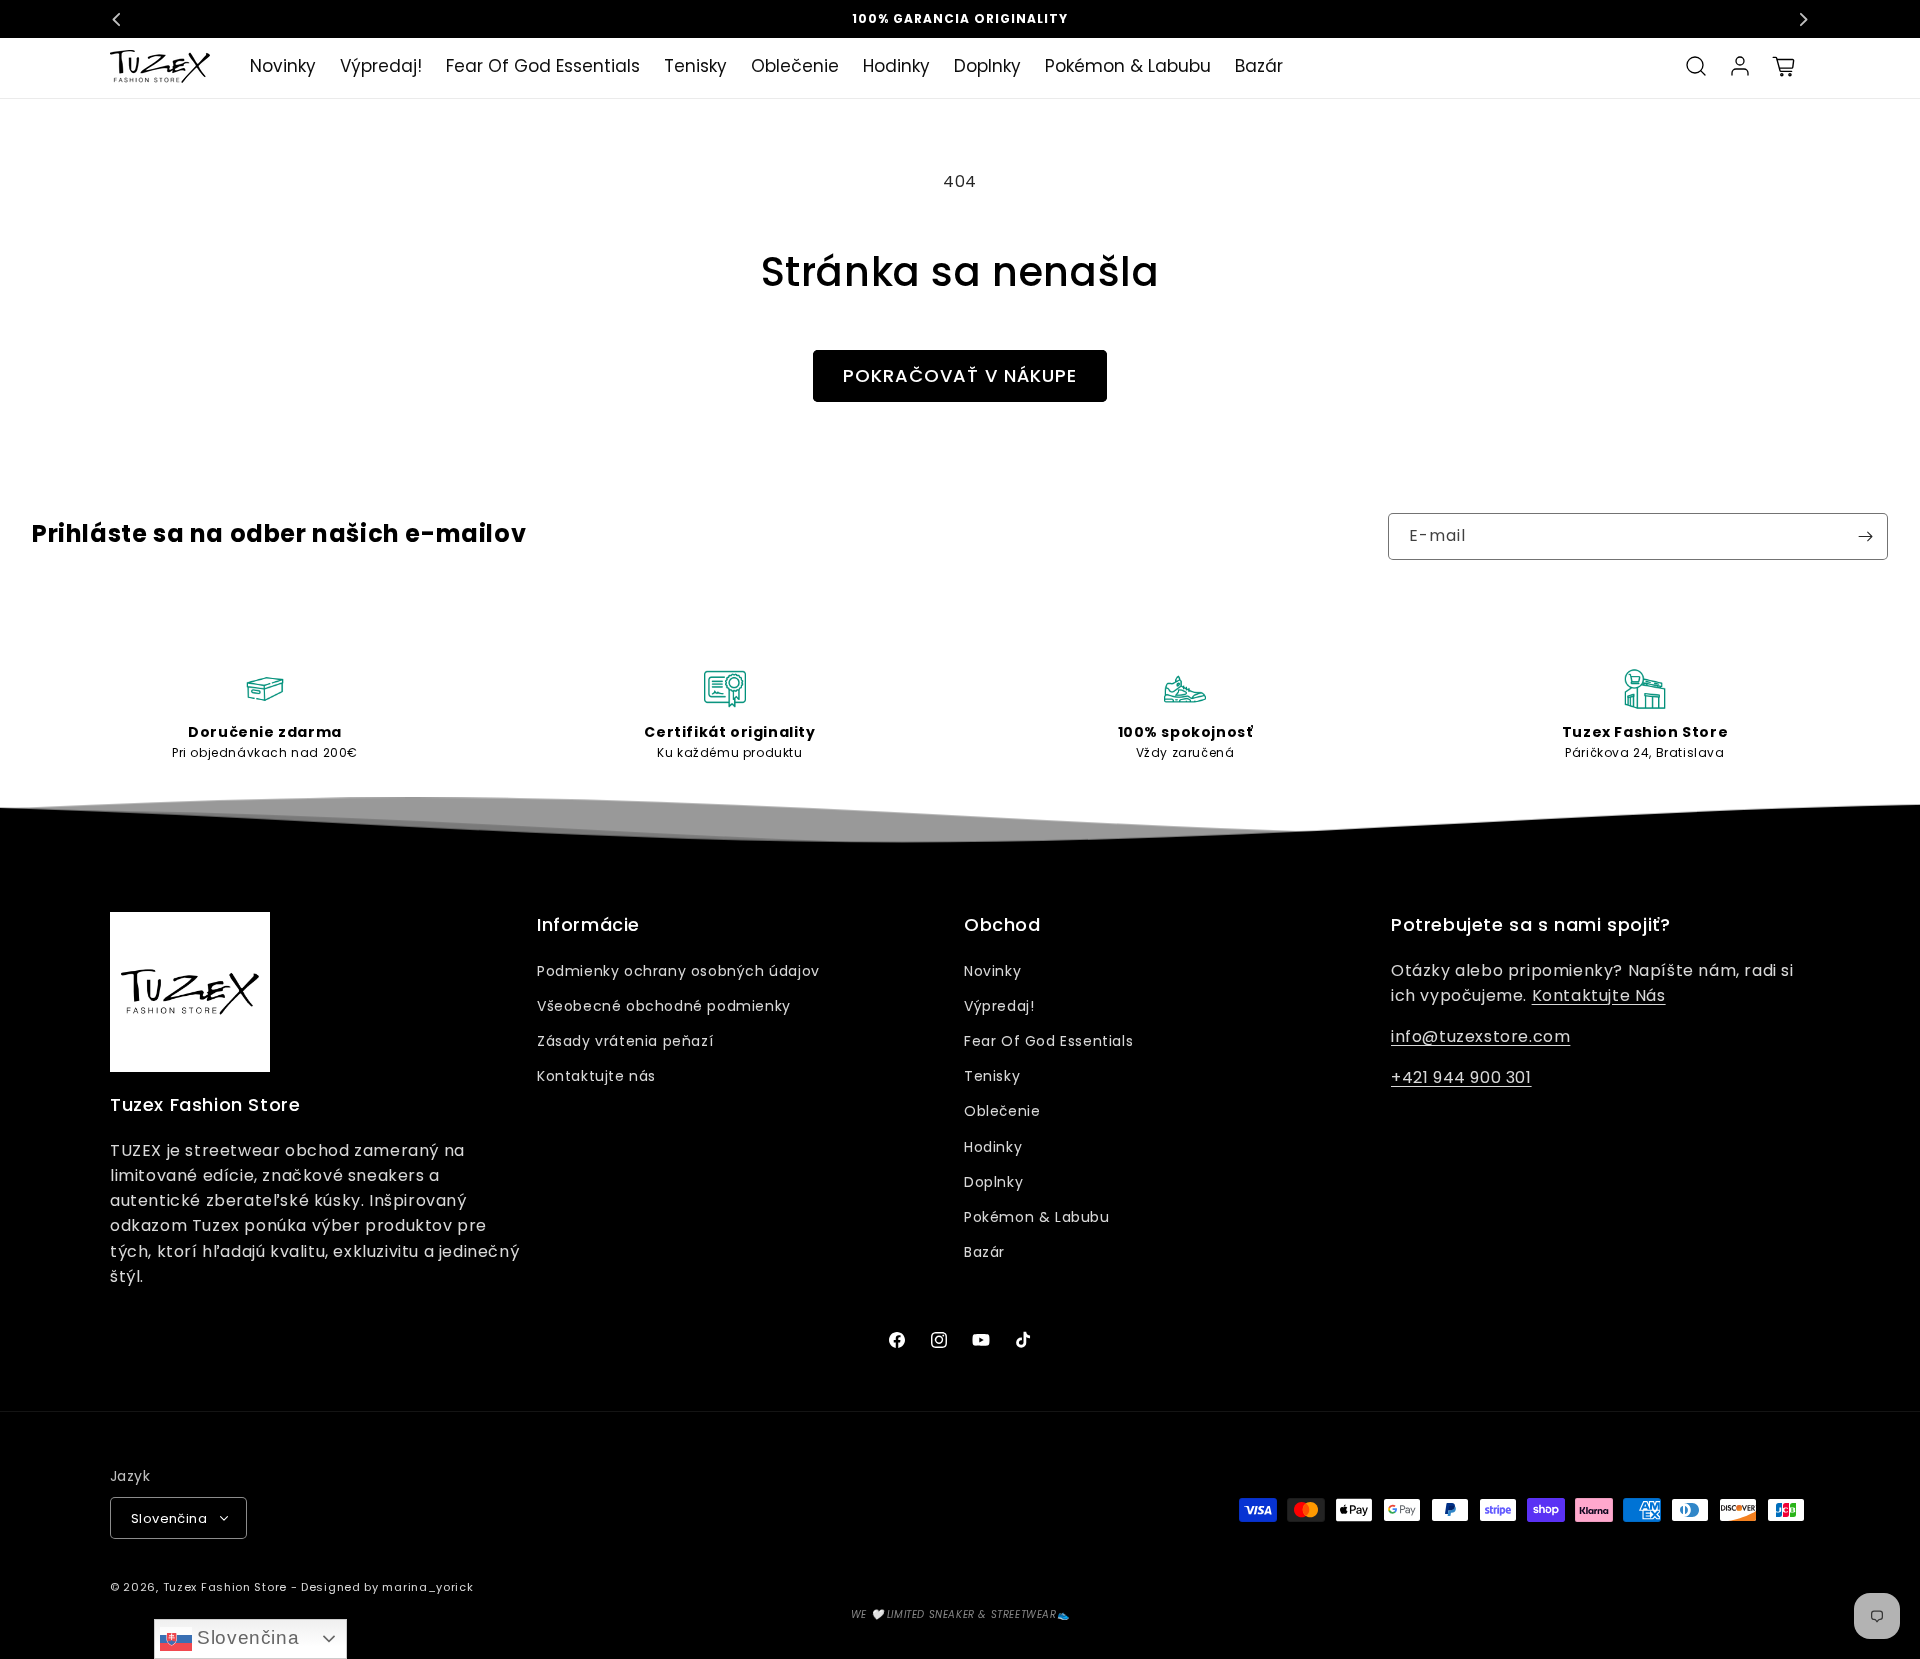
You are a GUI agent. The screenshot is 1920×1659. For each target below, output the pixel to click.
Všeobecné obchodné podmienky (664, 1006)
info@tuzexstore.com (1480, 1036)
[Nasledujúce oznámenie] (1803, 19)
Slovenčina (246, 1637)
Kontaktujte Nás (1599, 995)
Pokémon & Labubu (1037, 1217)
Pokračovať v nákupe (960, 375)
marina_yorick (427, 1587)
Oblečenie (1002, 1111)
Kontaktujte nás (596, 1076)
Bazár (984, 1252)
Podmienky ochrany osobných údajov (678, 971)
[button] (1696, 66)
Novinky (992, 971)
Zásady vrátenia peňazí (625, 1041)
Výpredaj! (999, 1006)
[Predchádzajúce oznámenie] (117, 19)
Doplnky (993, 1182)
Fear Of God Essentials (1048, 1041)
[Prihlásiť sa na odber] (1865, 536)
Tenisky (992, 1076)
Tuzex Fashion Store (225, 1587)
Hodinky (993, 1147)
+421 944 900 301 (1461, 1077)
